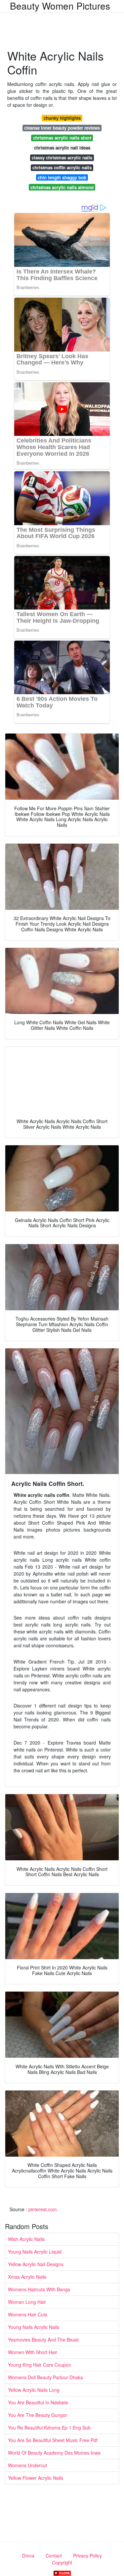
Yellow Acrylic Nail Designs (36, 2264)
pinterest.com (43, 2209)
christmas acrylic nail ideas (62, 148)
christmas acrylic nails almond (62, 187)
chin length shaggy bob (62, 177)
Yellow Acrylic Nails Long (34, 2390)
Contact (54, 2555)
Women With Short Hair (33, 2352)
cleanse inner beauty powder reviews (62, 128)
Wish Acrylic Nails (26, 2239)
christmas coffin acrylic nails (62, 168)
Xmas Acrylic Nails (27, 2277)
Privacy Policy (87, 2555)
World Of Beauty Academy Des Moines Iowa (54, 2453)
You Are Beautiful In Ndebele (38, 2402)
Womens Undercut (27, 2465)
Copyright (62, 2562)
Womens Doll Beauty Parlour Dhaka (45, 2377)
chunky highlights (62, 118)
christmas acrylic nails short (62, 138)
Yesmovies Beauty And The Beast (43, 2340)
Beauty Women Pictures (60, 6)
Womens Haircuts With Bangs (39, 2289)
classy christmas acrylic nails (62, 158)
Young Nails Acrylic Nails (34, 2327)
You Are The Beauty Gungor (38, 2415)
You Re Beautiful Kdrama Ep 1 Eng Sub (49, 2428)
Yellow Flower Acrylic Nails (36, 2478)
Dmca (28, 2555)
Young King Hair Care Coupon (40, 2365)
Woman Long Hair (27, 2302)
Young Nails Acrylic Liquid (35, 2252)
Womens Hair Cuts (28, 2314)
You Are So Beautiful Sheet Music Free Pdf (53, 2440)
